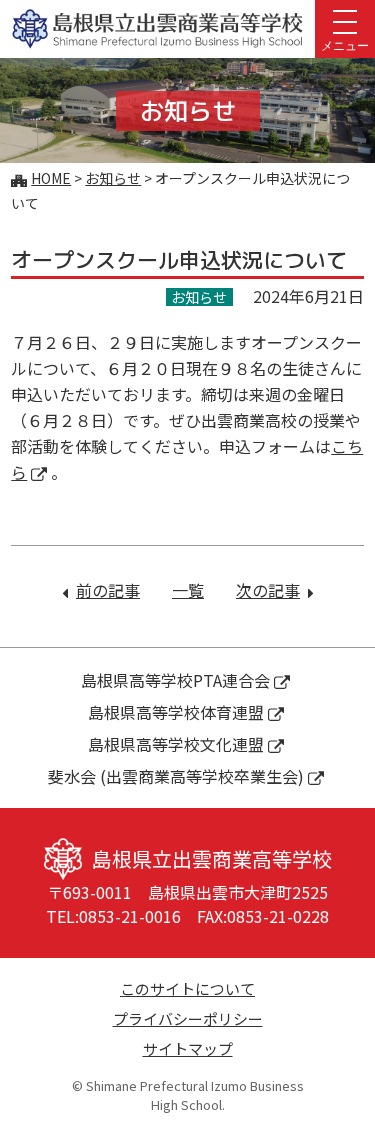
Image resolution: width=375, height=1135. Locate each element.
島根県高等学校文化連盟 (176, 744)
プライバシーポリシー (188, 1018)
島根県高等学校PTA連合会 (175, 680)
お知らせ (113, 178)
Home (51, 178)
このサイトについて (187, 988)
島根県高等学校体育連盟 (176, 712)
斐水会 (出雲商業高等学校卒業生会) (176, 776)
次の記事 (274, 590)
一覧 (188, 590)
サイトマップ (188, 1048)
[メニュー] (345, 20)
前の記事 (108, 590)
